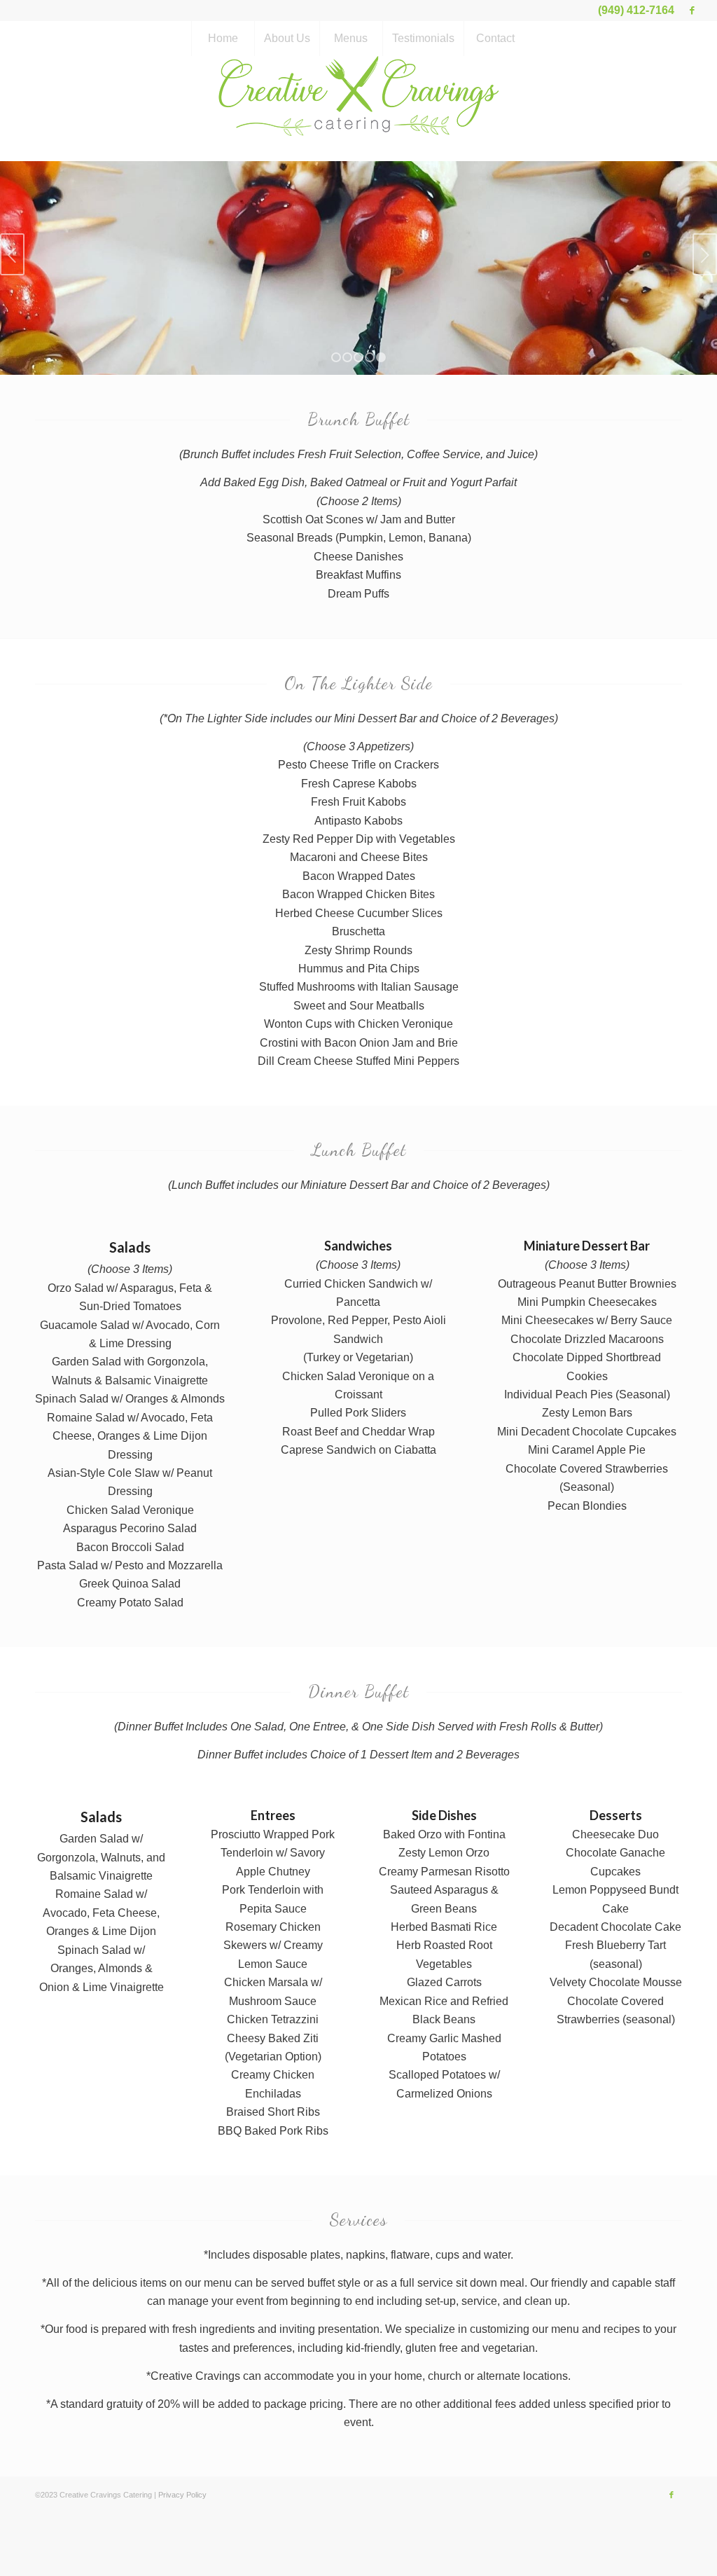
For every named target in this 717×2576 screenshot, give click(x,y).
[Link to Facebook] (692, 11)
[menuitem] (223, 39)
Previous (12, 251)
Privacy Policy (182, 2489)
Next (705, 251)
